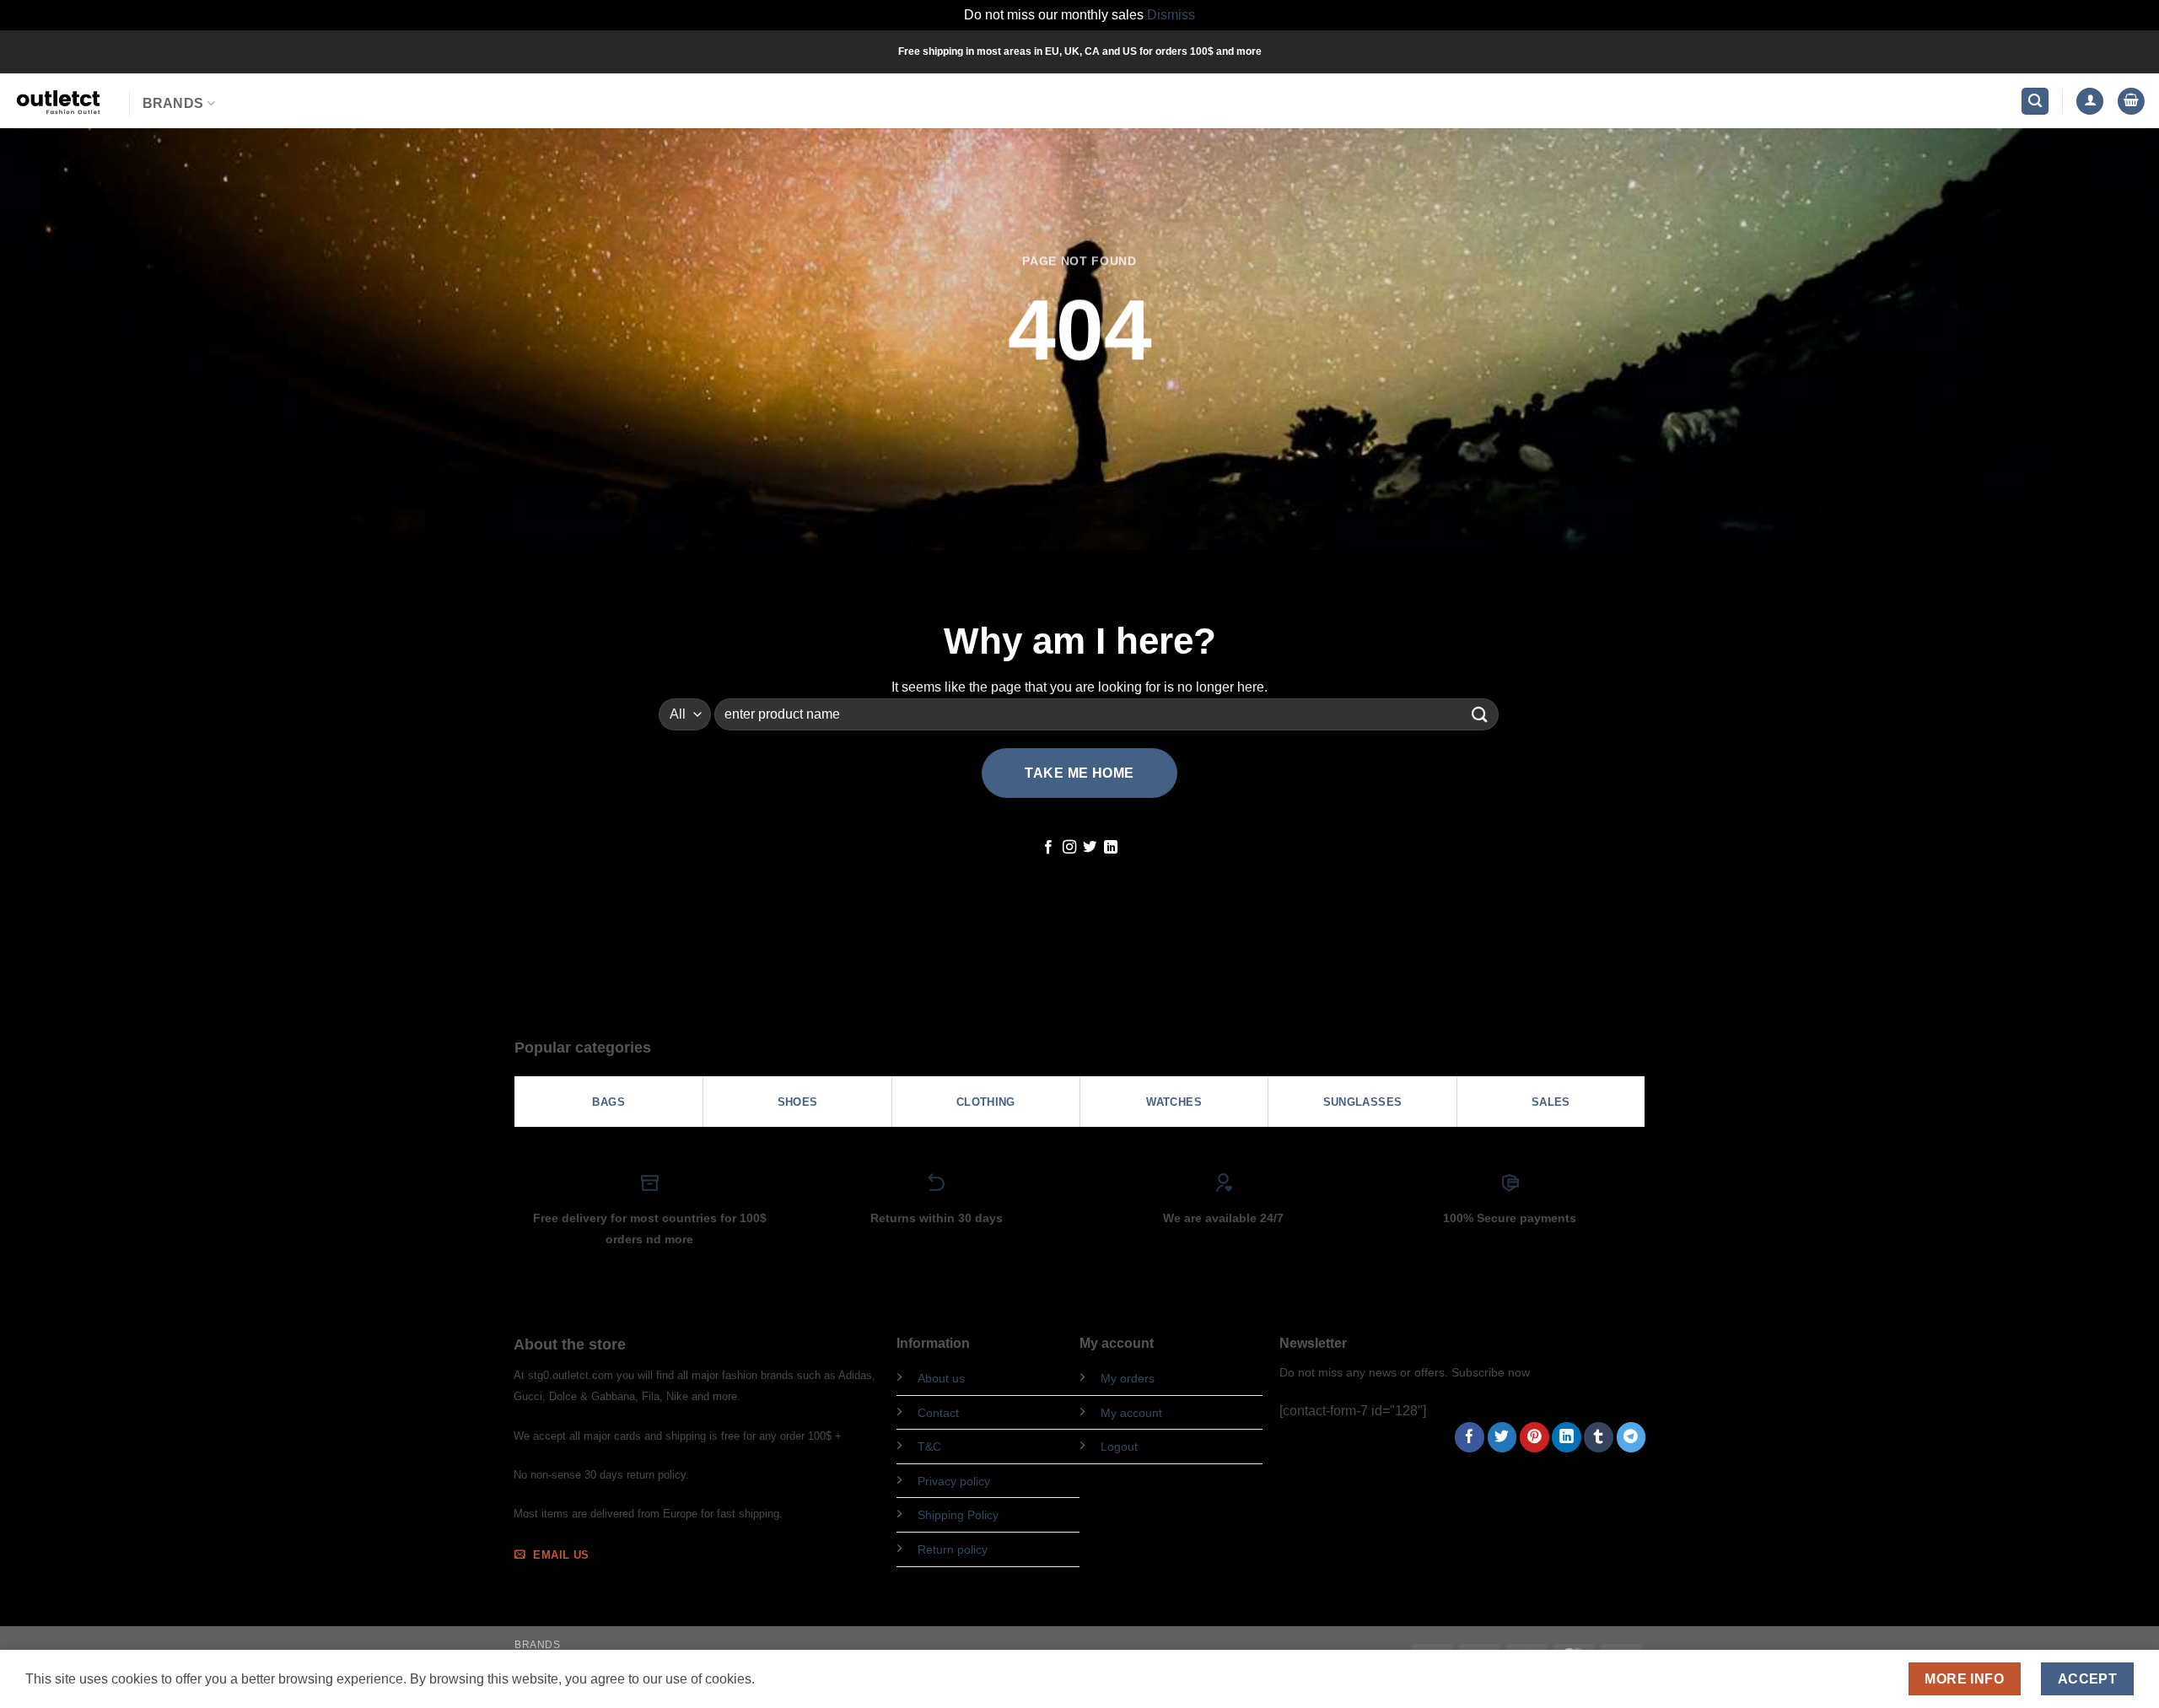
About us (941, 1378)
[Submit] (1480, 714)
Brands (173, 103)
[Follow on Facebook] (1048, 848)
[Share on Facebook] (1470, 1437)
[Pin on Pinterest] (1534, 1437)
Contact (938, 1413)
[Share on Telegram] (1631, 1437)
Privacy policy (954, 1481)
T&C (929, 1447)
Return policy (953, 1549)
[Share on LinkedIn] (1567, 1437)
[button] (2035, 102)
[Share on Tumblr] (1599, 1437)
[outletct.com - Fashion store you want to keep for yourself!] (58, 101)
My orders (1128, 1378)
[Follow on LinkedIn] (1111, 848)
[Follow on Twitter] (1090, 848)
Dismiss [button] (1171, 15)
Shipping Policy (958, 1515)
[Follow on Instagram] (1069, 848)
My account (1131, 1413)
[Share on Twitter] (1502, 1437)
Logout (1119, 1447)
